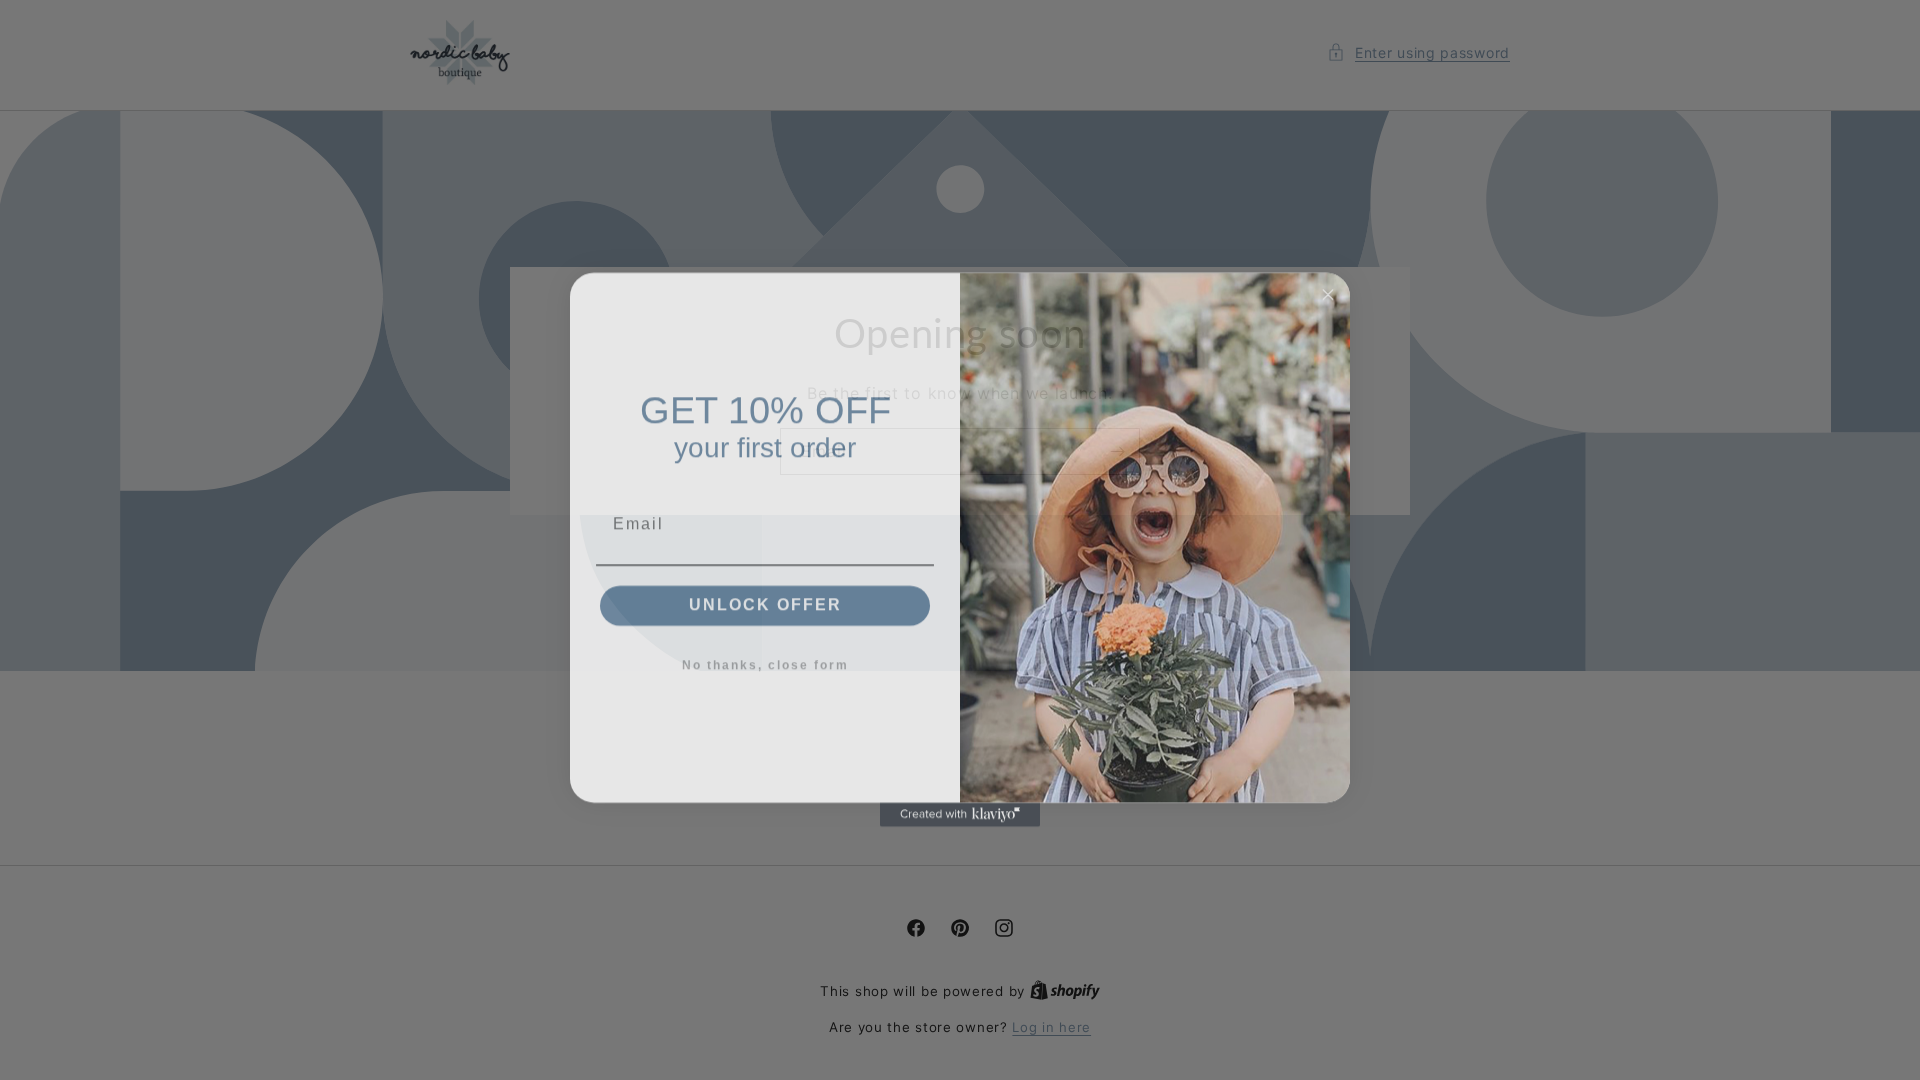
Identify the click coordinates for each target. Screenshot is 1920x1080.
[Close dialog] (1328, 285)
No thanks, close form (765, 656)
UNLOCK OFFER (765, 595)
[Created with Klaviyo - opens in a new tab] (960, 805)
